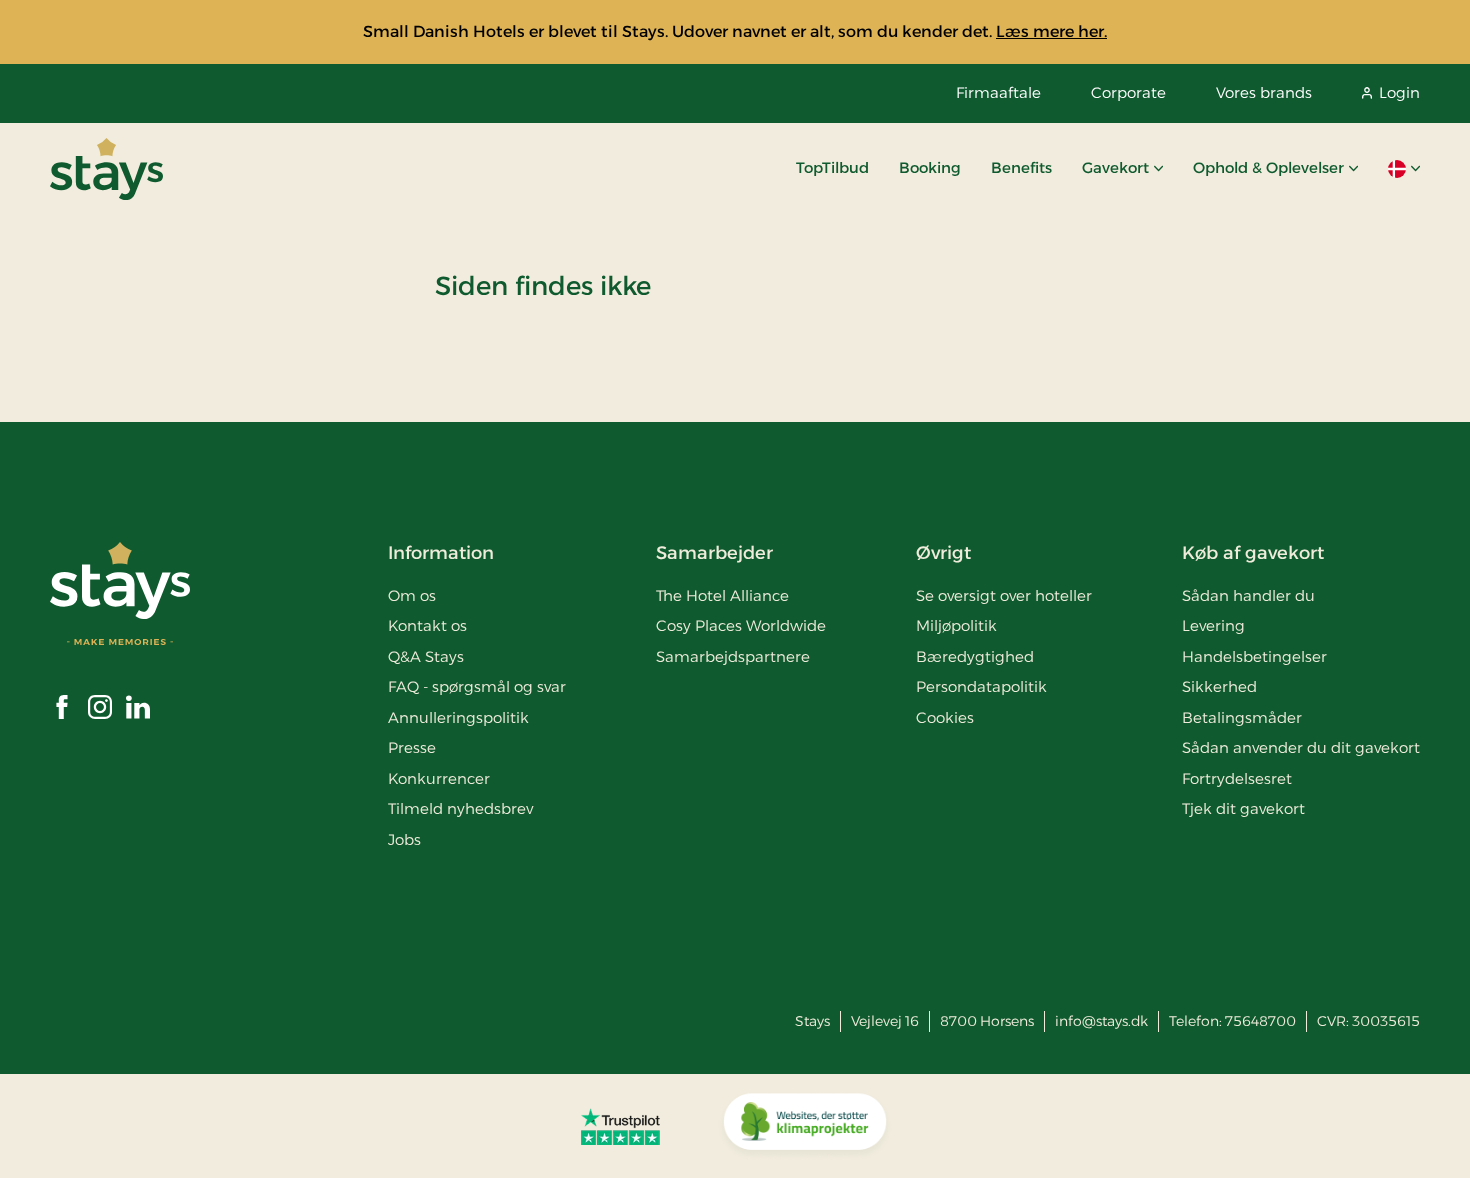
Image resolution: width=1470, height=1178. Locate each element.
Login (1399, 92)
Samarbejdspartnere (733, 656)
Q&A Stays (426, 656)
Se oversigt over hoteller (1004, 595)
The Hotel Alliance (722, 595)
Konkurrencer (439, 778)
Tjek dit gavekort (1243, 808)
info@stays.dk (1101, 1021)
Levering (1213, 625)
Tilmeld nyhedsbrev (460, 808)
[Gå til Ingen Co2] (805, 1126)
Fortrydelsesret (1237, 778)
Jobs (404, 839)
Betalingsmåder (1242, 717)
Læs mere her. (1051, 31)
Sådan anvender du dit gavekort (1301, 747)
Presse (412, 747)
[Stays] (106, 169)
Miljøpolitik (956, 625)
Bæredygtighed (975, 656)
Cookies (945, 717)
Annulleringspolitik (458, 717)
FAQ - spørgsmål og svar (477, 686)
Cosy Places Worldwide (741, 625)
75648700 (1260, 1021)
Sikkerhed (1219, 686)
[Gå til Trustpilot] (620, 1126)
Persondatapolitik (981, 686)
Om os (412, 595)
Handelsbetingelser (1254, 656)
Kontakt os (427, 625)
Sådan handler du (1248, 595)
